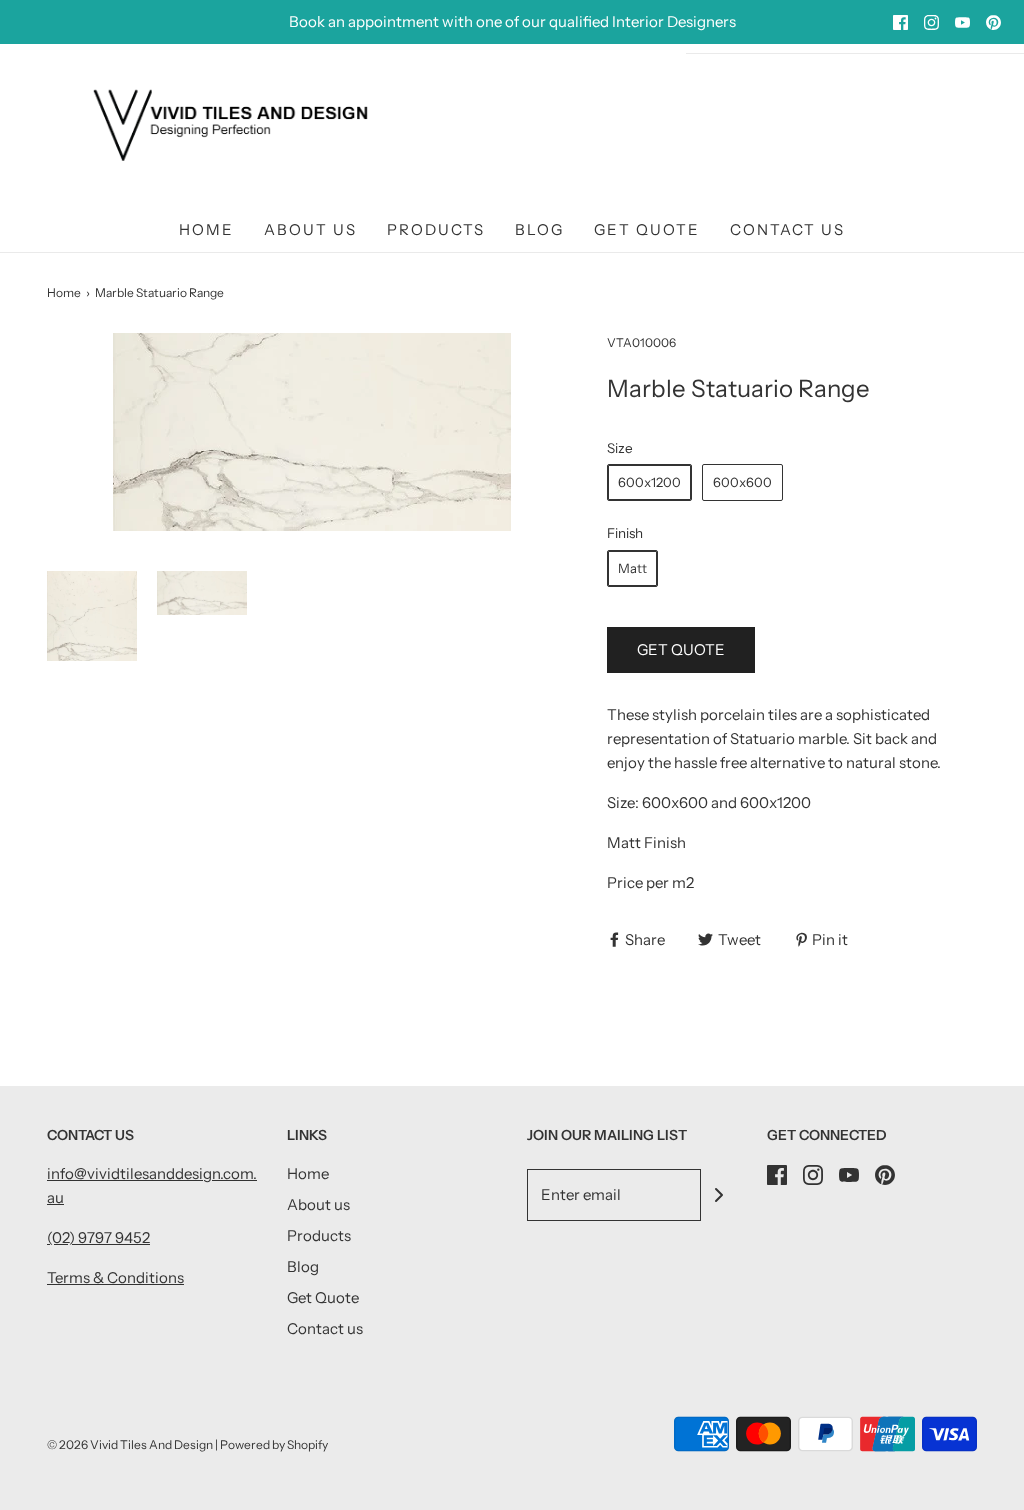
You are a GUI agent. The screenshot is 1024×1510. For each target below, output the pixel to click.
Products (436, 229)
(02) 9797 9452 (98, 1237)
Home (206, 229)
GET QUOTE (681, 649)
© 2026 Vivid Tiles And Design (130, 1444)
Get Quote (647, 229)
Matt (632, 568)
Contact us (787, 229)
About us (310, 229)
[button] (92, 616)
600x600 (742, 482)
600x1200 (649, 482)
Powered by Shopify (274, 1444)
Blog (539, 229)
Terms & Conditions (115, 1277)
